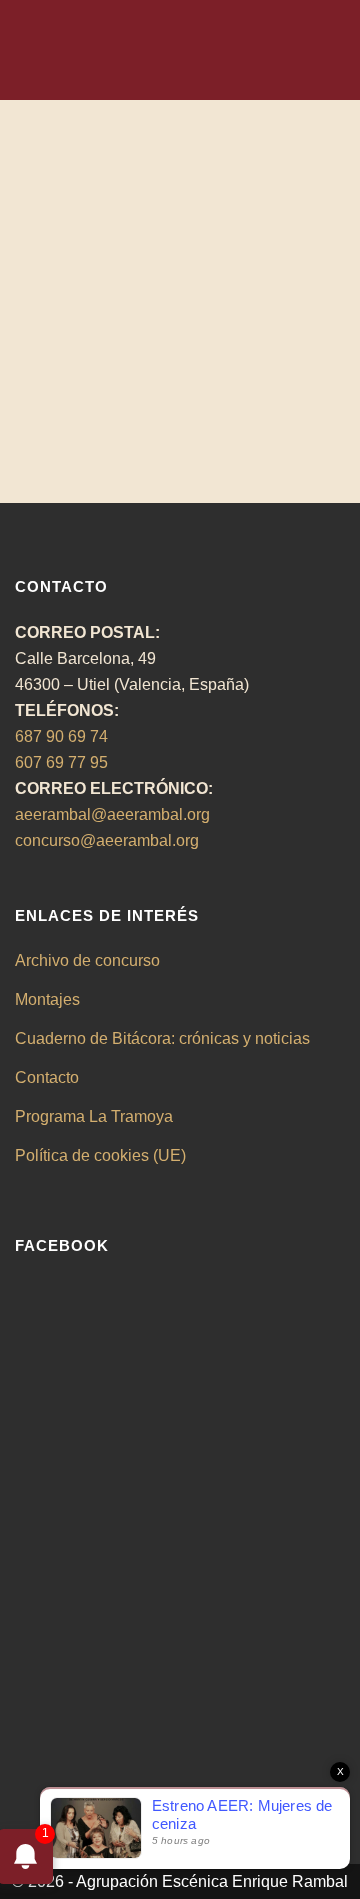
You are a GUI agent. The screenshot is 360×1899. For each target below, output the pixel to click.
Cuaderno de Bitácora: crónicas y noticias (162, 1038)
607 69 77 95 (61, 762)
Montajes (47, 999)
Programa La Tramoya (94, 1116)
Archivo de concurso (87, 960)
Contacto (47, 1077)
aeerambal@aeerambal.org (112, 814)
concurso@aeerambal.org (107, 840)
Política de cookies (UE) (100, 1155)
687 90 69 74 (61, 736)
